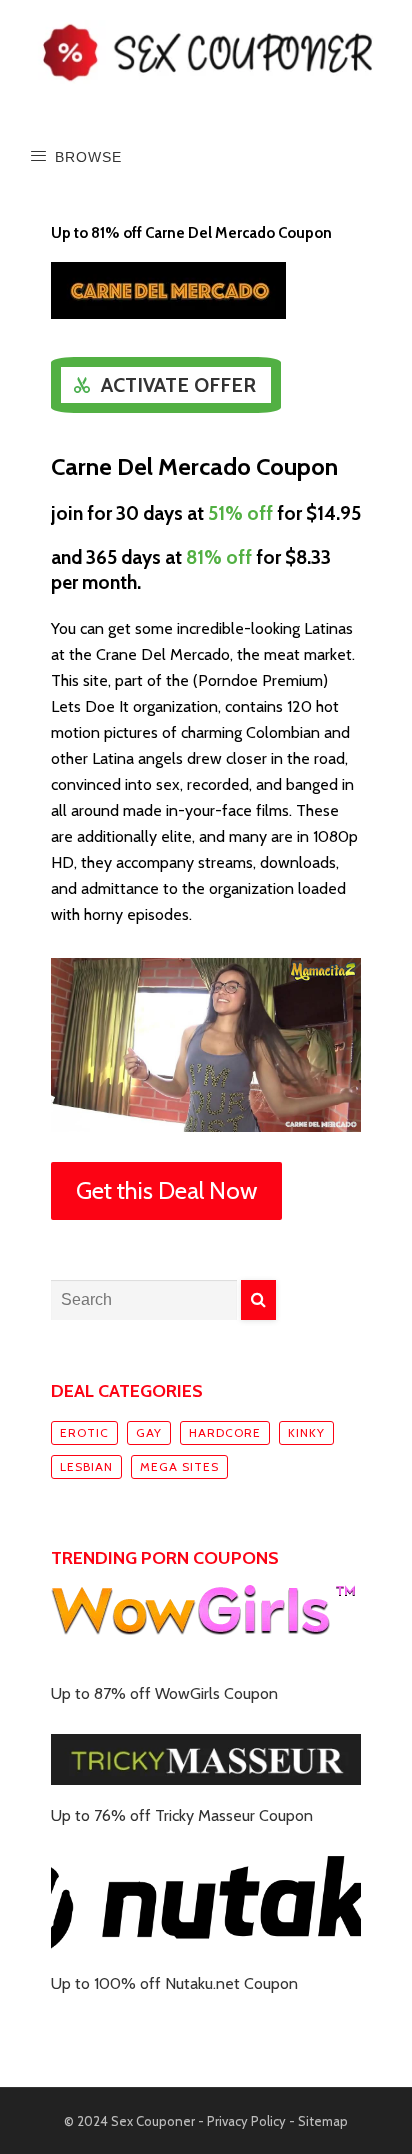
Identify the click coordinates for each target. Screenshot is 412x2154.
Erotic (84, 1432)
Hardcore (225, 1432)
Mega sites (179, 1466)
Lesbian (86, 1466)
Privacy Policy (246, 2121)
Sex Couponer (153, 2121)
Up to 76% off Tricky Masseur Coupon (182, 1815)
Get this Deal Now (166, 1190)
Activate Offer (178, 385)
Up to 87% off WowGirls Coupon (164, 1693)
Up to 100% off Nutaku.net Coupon (174, 1983)
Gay (149, 1432)
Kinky (306, 1432)
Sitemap (323, 2121)
